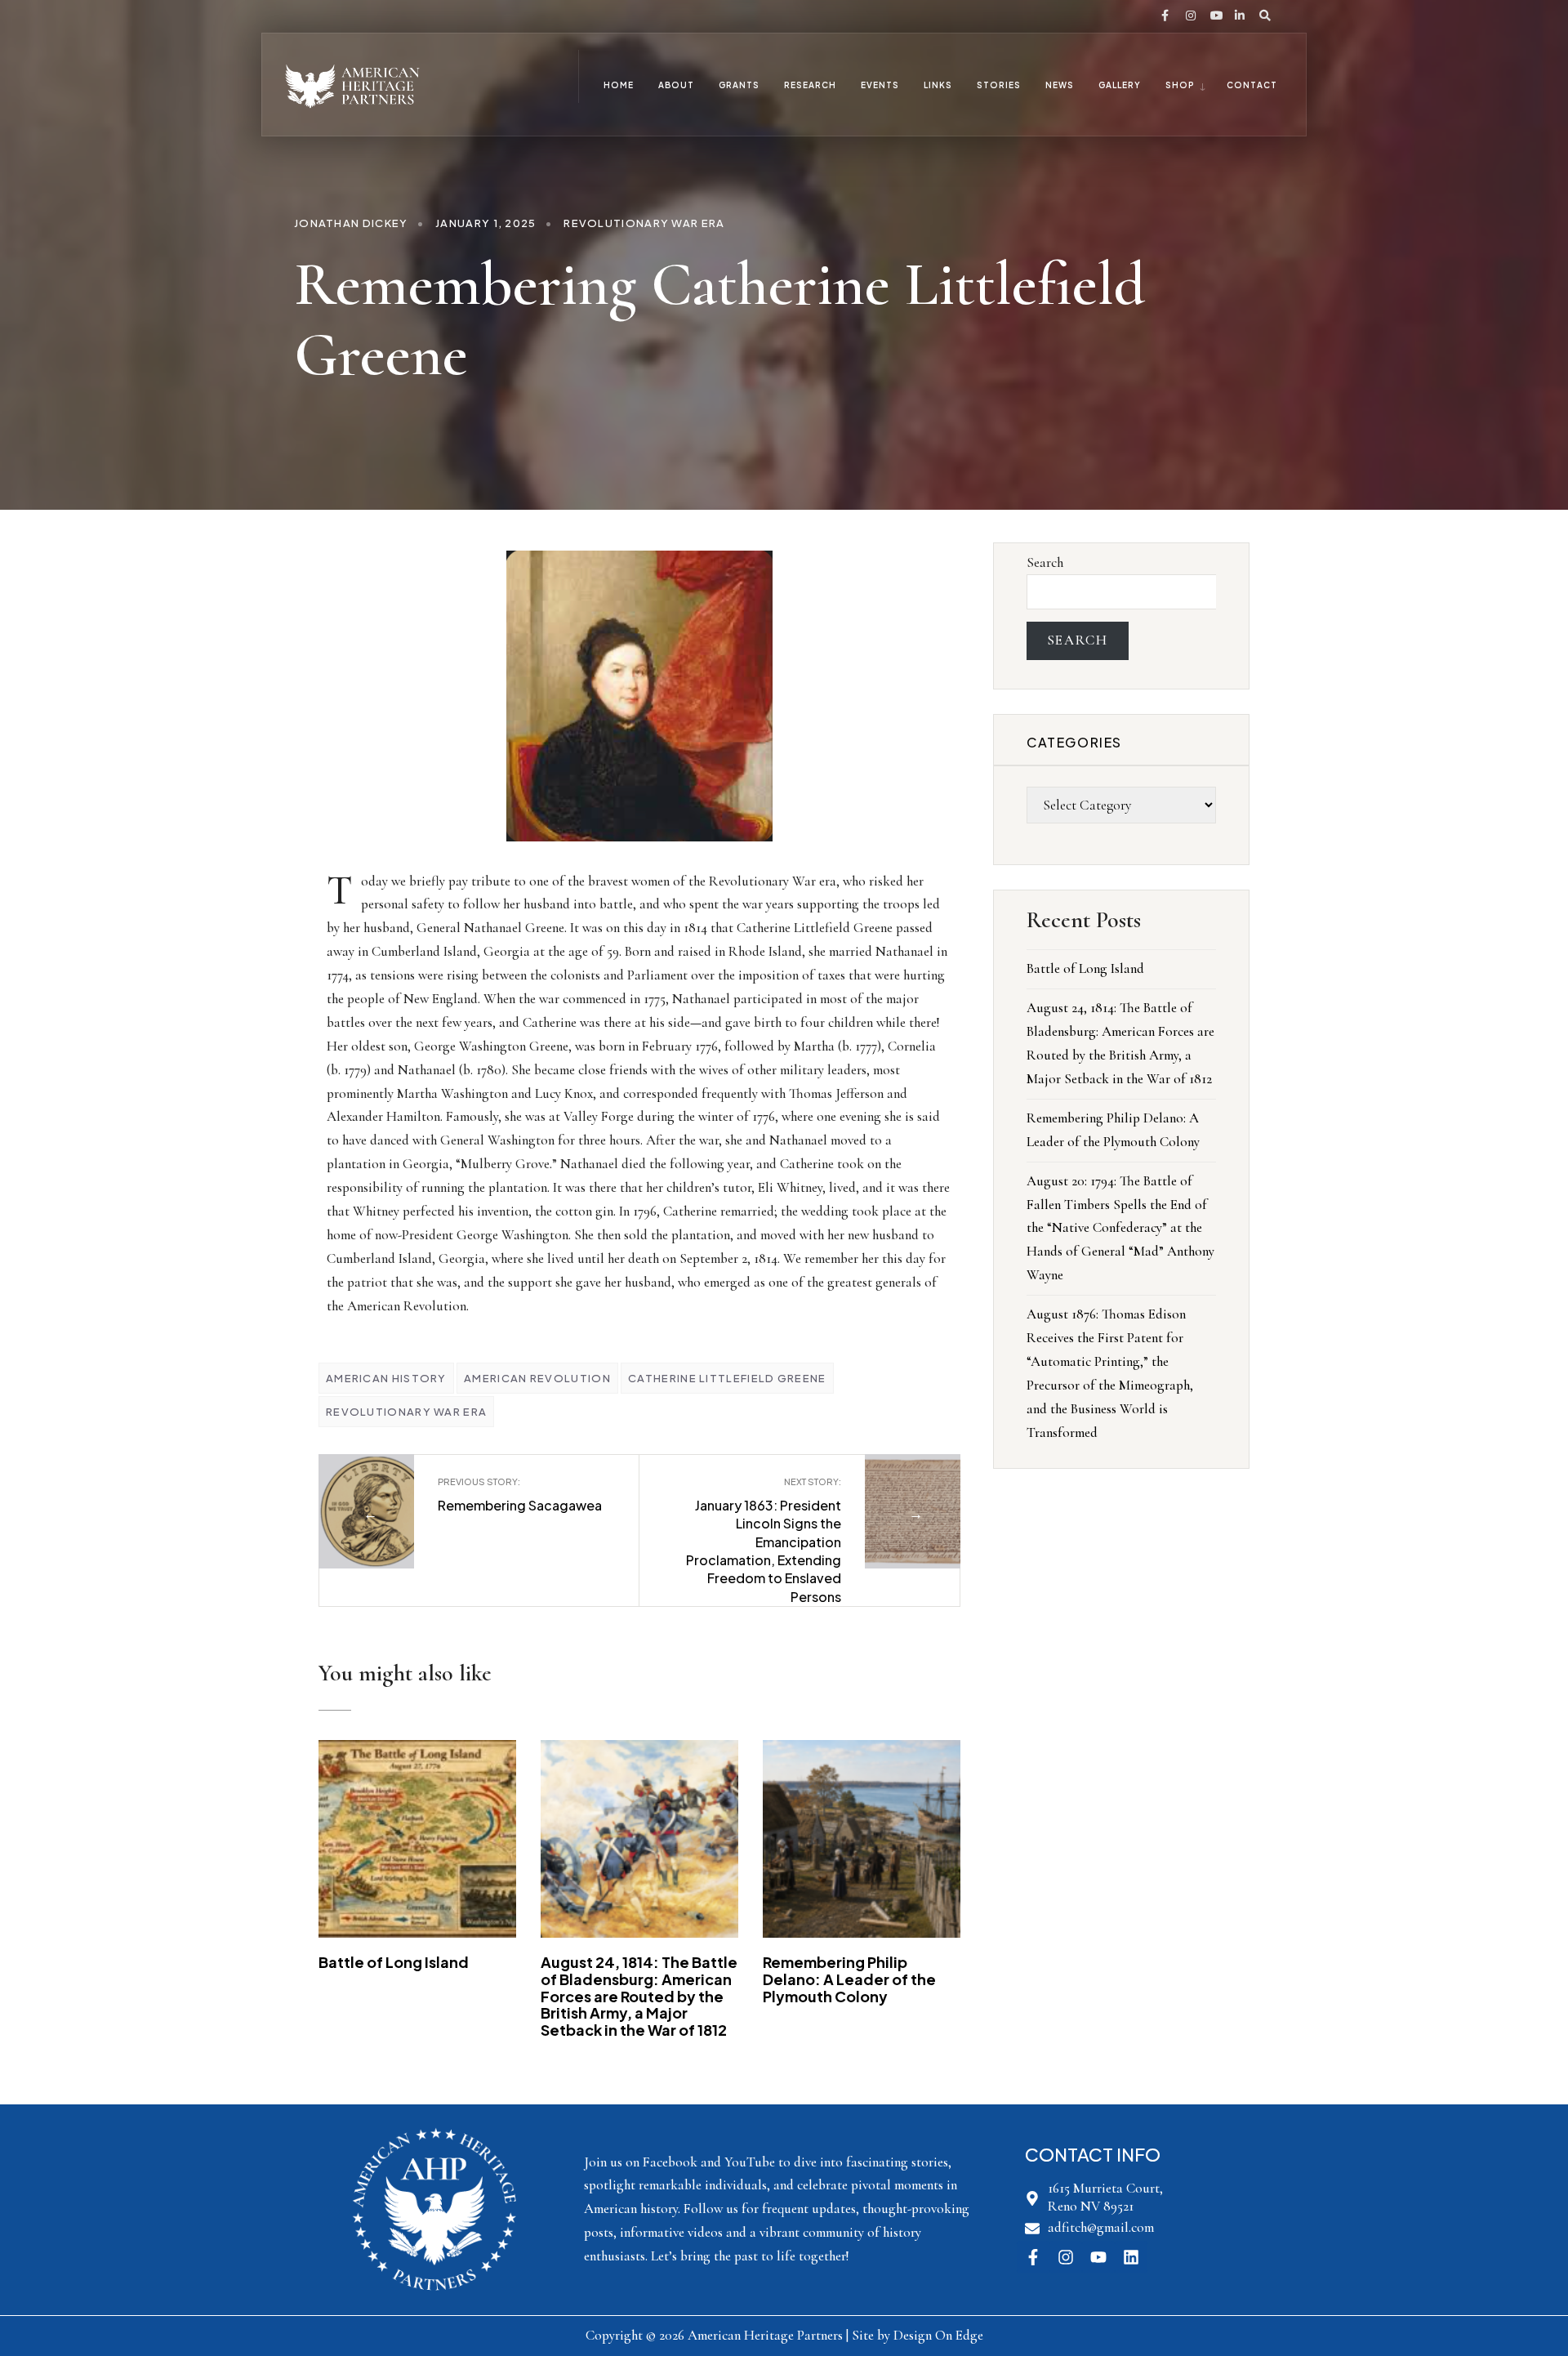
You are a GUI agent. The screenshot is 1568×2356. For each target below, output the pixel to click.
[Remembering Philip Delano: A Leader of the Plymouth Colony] (862, 1839)
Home (619, 85)
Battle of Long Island (394, 1962)
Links (938, 85)
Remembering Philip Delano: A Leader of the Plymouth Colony (849, 1979)
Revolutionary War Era (644, 223)
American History (386, 1378)
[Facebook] (1165, 16)
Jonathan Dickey (351, 223)
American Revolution (537, 1378)
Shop (1180, 85)
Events (880, 85)
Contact (1252, 85)
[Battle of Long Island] (417, 1839)
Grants (739, 85)
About (676, 85)
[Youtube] (1098, 2257)
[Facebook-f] (1033, 2257)
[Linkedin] (1131, 2257)
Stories (999, 85)
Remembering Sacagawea (520, 1495)
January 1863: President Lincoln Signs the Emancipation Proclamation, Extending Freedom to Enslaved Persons (764, 1540)
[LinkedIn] (1238, 16)
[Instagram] (1189, 16)
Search (1045, 562)
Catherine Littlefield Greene (727, 1378)
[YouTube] (1214, 16)
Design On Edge (938, 2335)
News (1060, 85)
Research (810, 85)
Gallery (1120, 85)
